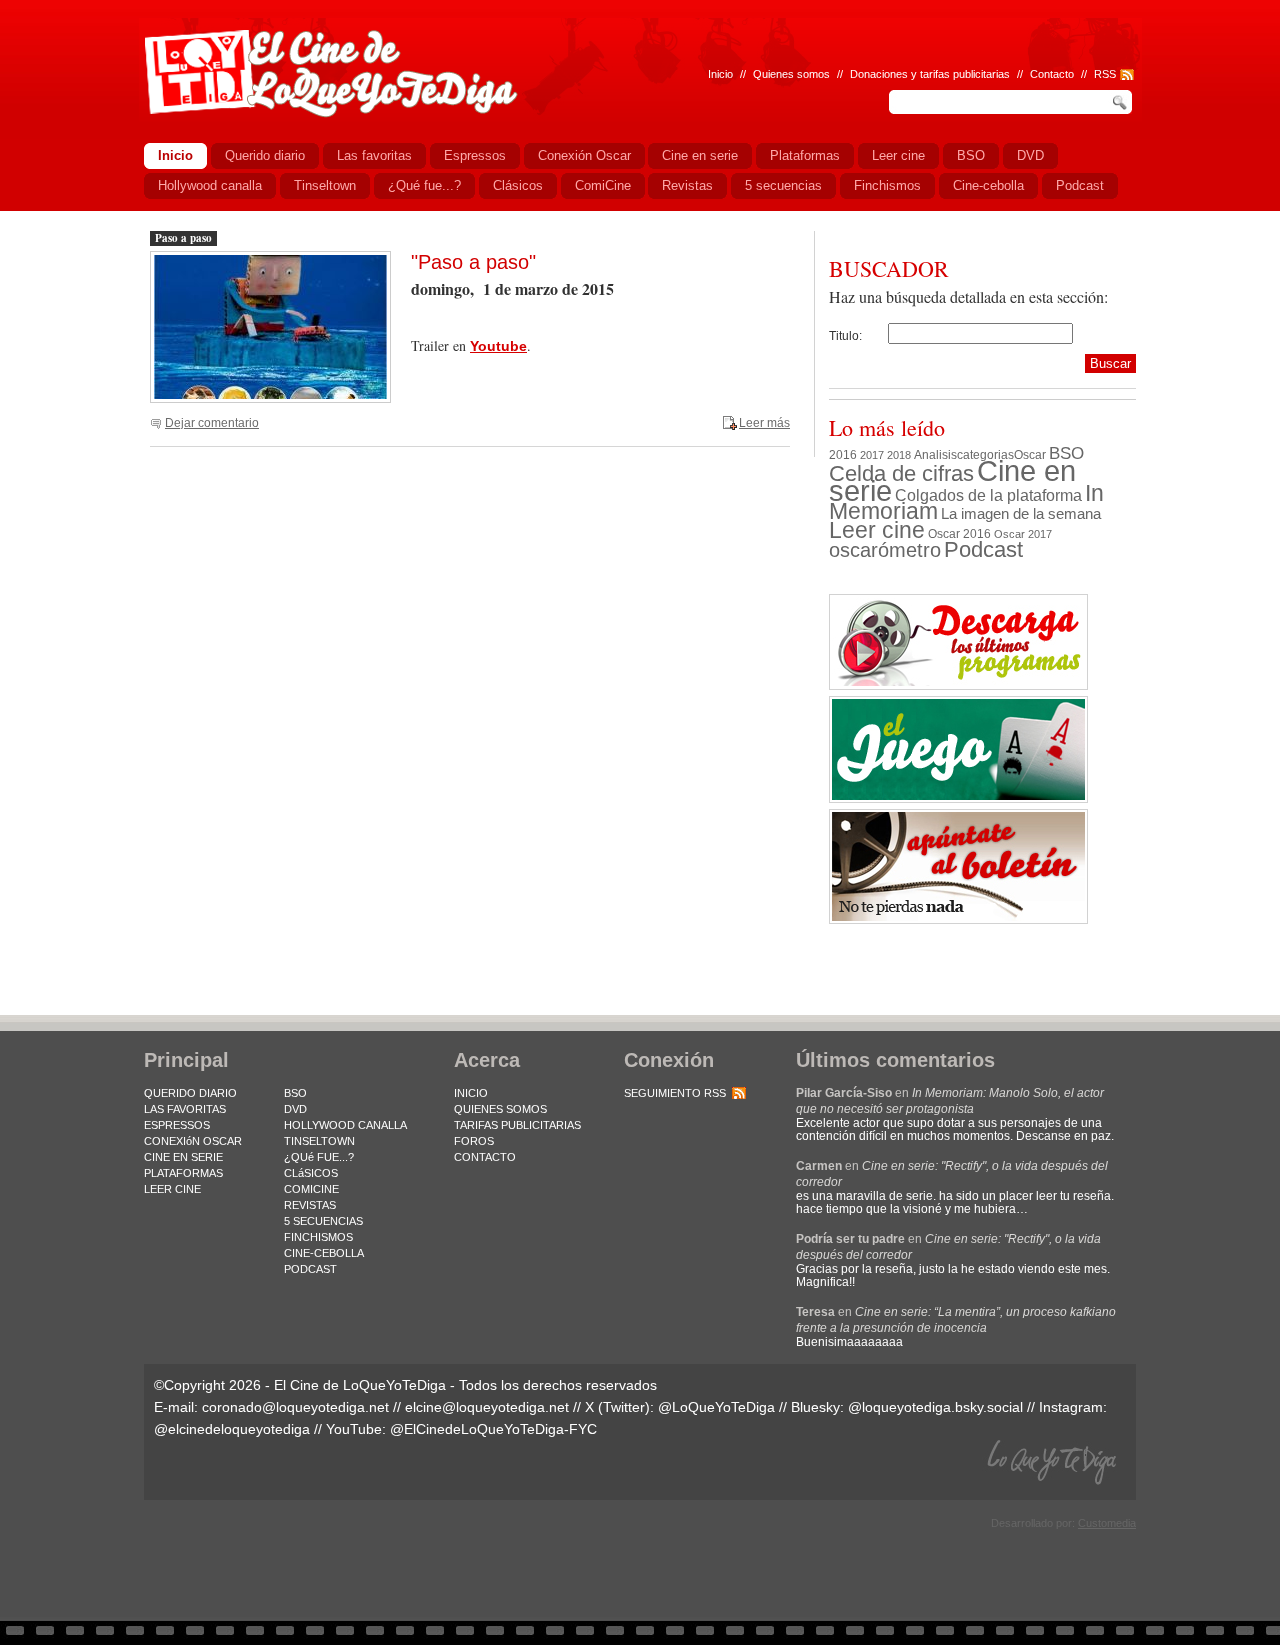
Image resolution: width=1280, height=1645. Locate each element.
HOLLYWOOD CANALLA (345, 1125)
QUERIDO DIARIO (190, 1093)
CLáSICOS (311, 1173)
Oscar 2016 (959, 533)
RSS (1105, 74)
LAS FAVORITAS (185, 1109)
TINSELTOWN (319, 1141)
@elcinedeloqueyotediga (232, 1429)
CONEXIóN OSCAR (193, 1141)
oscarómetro (885, 550)
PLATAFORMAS (183, 1173)
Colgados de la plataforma (988, 495)
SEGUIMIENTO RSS (675, 1093)
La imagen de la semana (1021, 514)
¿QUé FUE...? (319, 1157)
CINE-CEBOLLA (324, 1253)
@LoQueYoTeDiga (716, 1407)
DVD (295, 1109)
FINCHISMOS (318, 1237)
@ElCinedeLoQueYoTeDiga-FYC (493, 1429)
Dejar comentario (212, 423)
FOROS (474, 1141)
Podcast (983, 549)
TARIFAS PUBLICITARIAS (517, 1125)
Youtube (498, 346)
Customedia (1107, 1523)
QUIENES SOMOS (500, 1109)
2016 (843, 455)
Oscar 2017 (1023, 534)
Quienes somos (791, 74)
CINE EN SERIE (183, 1157)
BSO (1066, 453)
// (1084, 74)
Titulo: (845, 336)
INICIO (471, 1093)
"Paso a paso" (473, 262)
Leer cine (877, 530)
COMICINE (311, 1189)
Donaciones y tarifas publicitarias (930, 74)
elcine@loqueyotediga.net (487, 1407)
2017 (872, 455)
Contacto (1052, 74)
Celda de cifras (901, 473)
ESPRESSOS (177, 1125)
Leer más (764, 423)
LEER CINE (172, 1189)
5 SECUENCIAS (323, 1221)
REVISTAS (310, 1205)
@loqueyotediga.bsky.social (935, 1407)
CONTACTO (485, 1157)
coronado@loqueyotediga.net (295, 1407)
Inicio (720, 74)
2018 (899, 455)
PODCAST (310, 1269)
